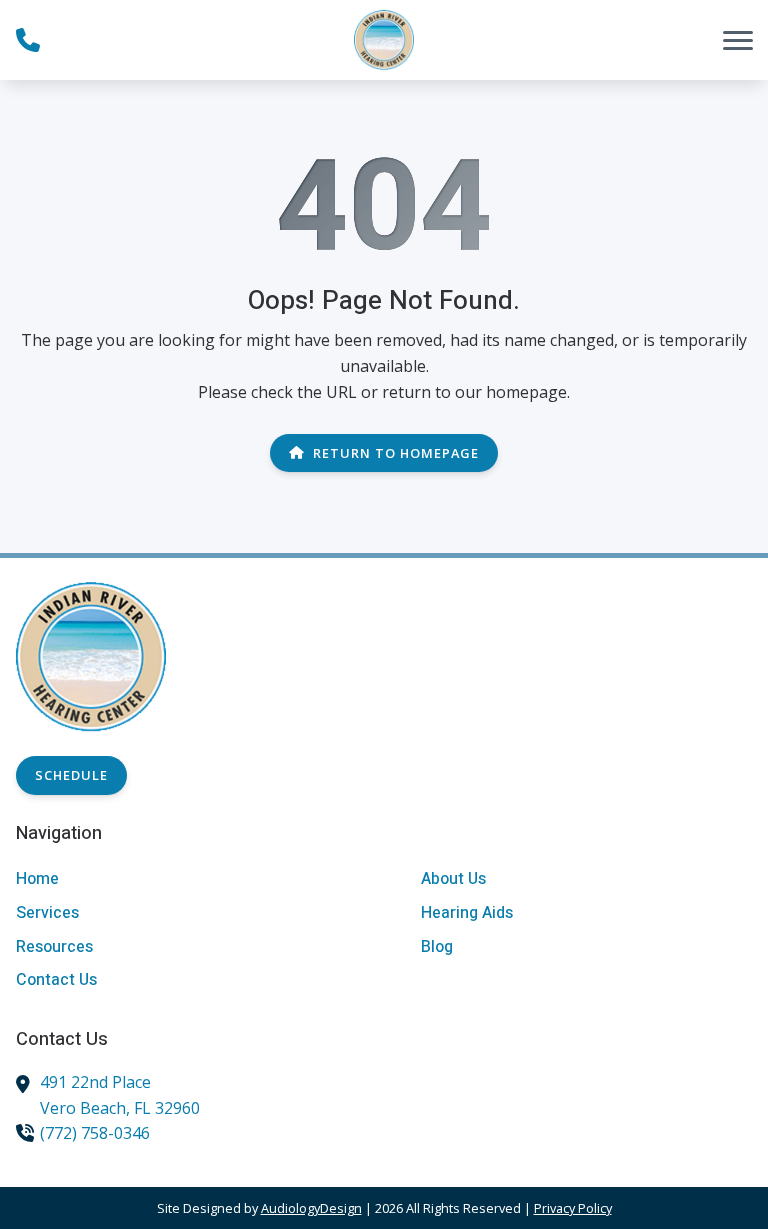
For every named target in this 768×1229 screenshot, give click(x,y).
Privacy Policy (573, 1208)
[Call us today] (28, 40)
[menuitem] (181, 879)
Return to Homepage (396, 453)
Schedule (71, 775)
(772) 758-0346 (95, 1133)
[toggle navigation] (738, 40)
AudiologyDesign (311, 1208)
